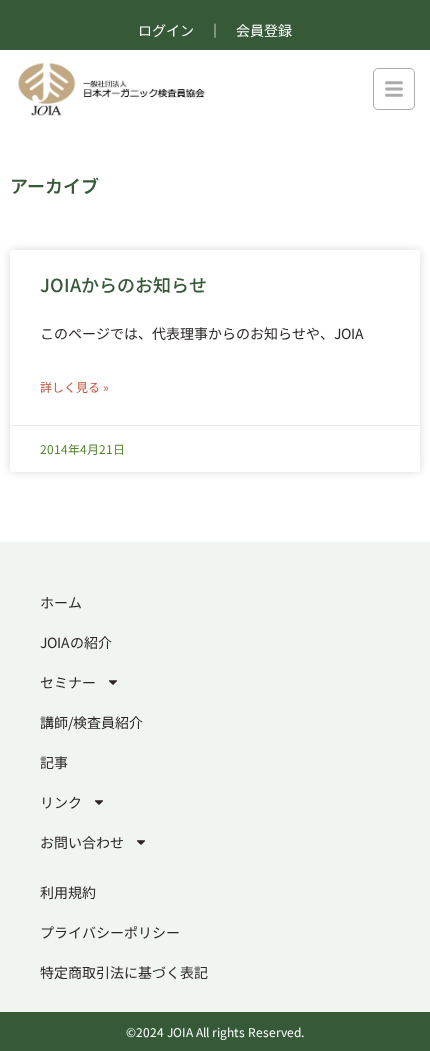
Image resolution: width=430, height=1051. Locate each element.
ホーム (61, 602)
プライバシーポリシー (110, 932)
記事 (54, 762)
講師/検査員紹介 (91, 722)
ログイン (166, 30)
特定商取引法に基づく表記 (124, 972)
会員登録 (264, 30)
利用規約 (68, 892)
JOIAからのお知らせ (123, 284)
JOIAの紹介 (76, 642)
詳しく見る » (74, 386)
